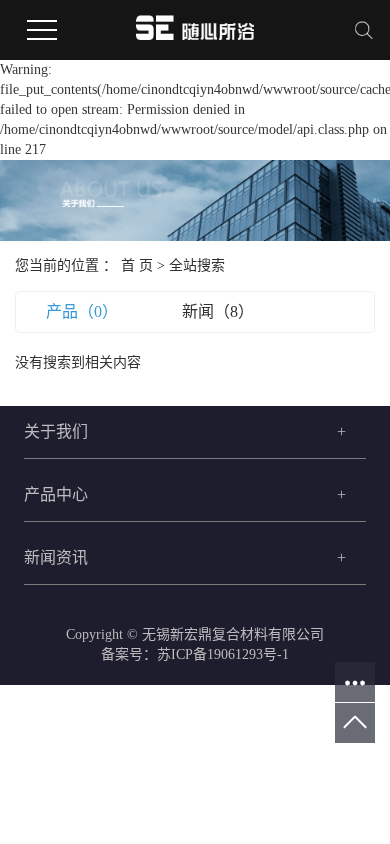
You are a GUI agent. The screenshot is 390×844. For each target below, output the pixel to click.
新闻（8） (218, 311)
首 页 (137, 265)
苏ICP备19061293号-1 (223, 654)
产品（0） (82, 311)
